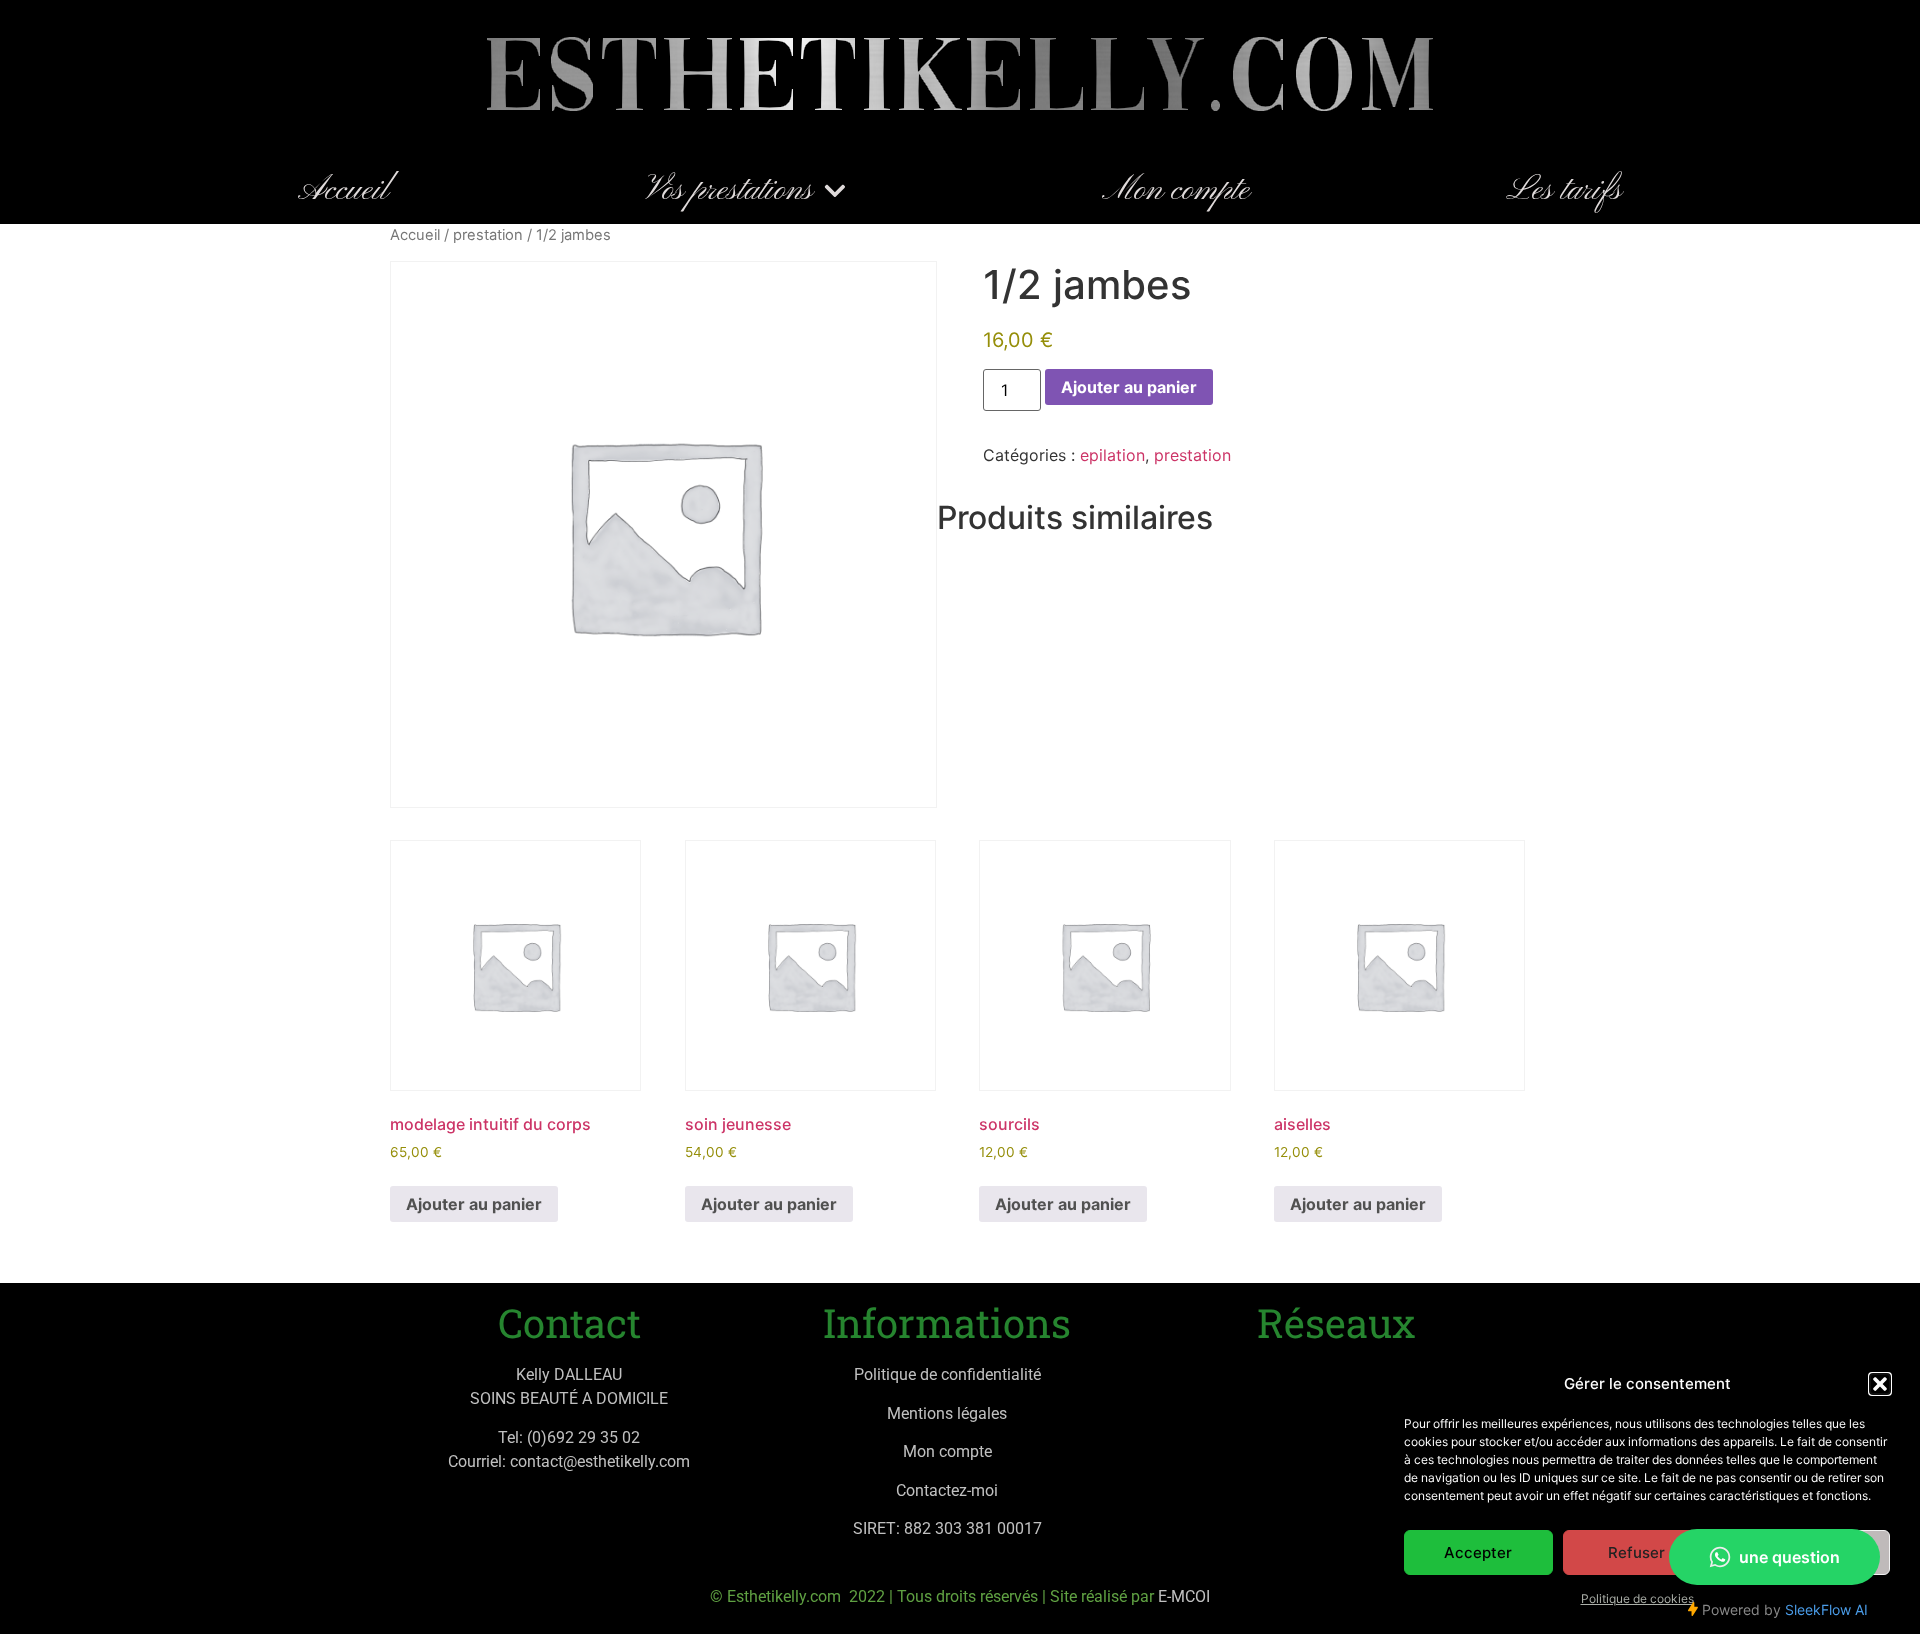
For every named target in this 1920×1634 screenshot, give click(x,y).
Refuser (1636, 1552)
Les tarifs (1564, 191)
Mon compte (1176, 191)
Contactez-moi (947, 1490)
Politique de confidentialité (947, 1374)
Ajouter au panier (1129, 387)
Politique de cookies (1637, 1598)
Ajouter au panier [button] (474, 1204)
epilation (1112, 455)
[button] (1880, 1384)
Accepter (1478, 1552)
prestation (488, 235)
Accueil (343, 191)
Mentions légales (947, 1413)
